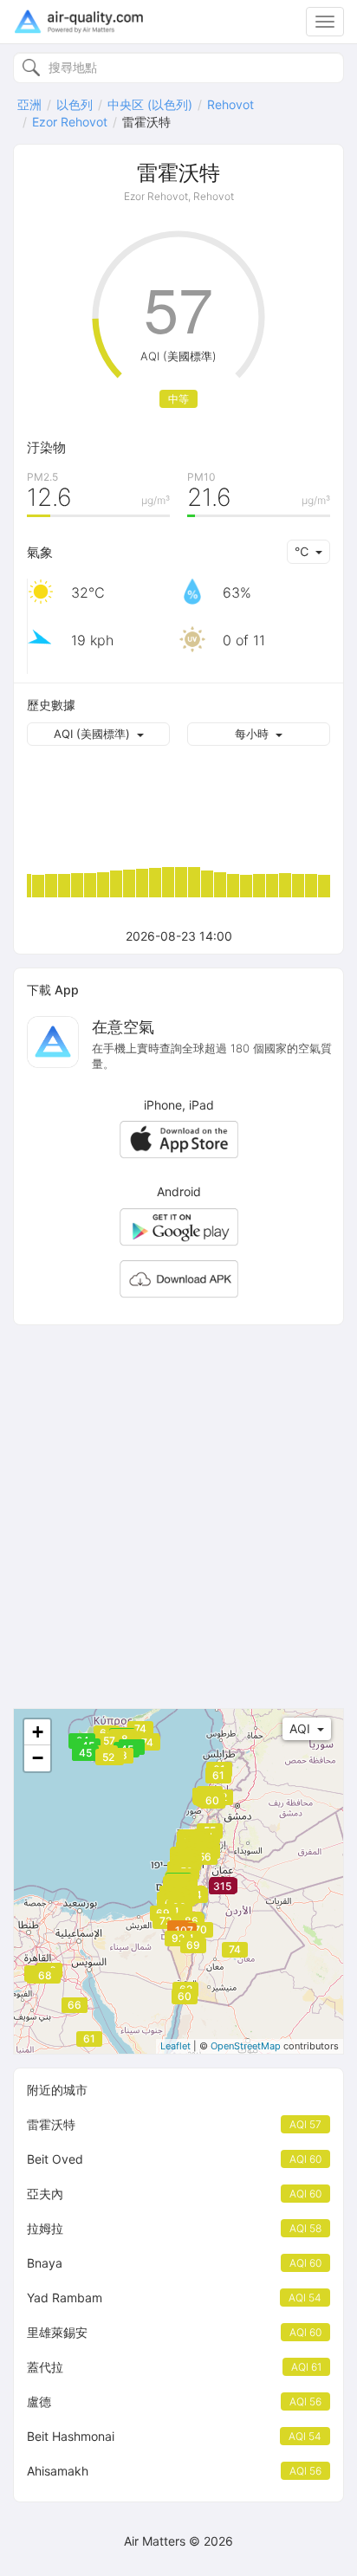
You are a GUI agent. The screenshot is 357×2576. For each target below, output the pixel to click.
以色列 (75, 104)
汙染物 (46, 447)
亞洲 (29, 104)
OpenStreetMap (246, 2046)
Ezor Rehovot (70, 122)
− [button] (38, 1758)
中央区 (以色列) (150, 104)
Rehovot (230, 104)
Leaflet (175, 2046)
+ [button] (38, 1732)
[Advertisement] (178, 1517)
